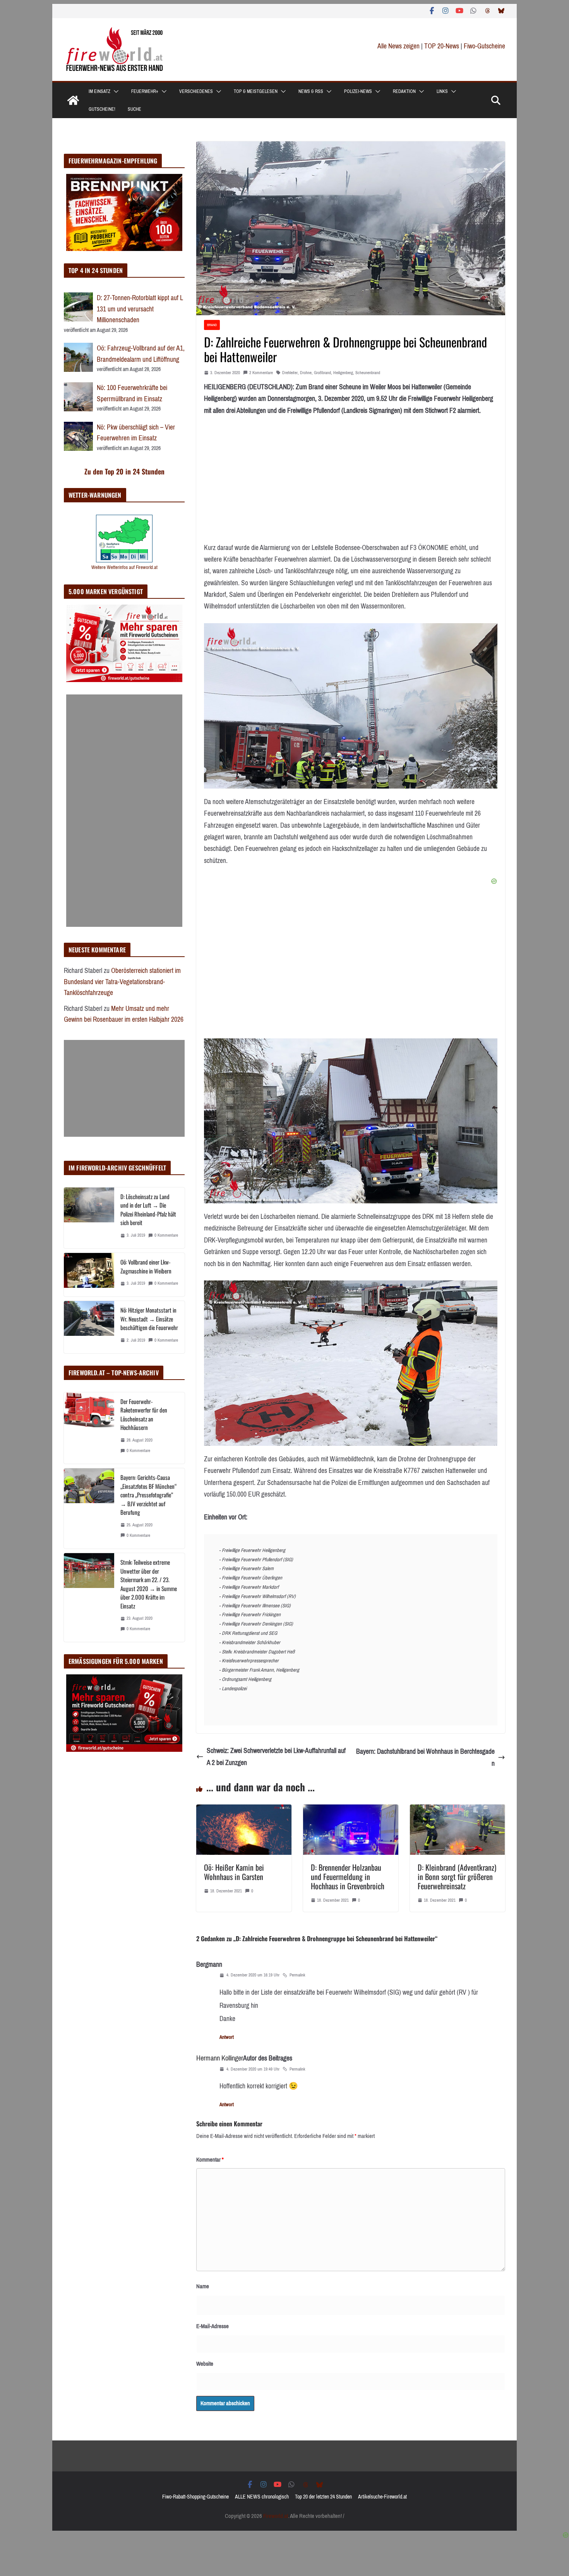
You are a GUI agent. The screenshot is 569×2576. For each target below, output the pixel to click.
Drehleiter (290, 373)
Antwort (227, 2037)
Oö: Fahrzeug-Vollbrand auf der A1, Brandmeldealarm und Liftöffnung (141, 354)
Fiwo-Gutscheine (484, 46)
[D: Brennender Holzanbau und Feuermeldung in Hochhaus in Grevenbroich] (351, 1810)
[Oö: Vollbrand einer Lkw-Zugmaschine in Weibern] (89, 1275)
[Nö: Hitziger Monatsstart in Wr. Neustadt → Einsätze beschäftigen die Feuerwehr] (89, 1327)
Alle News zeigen (398, 46)
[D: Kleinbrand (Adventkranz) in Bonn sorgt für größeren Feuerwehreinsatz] (458, 1810)
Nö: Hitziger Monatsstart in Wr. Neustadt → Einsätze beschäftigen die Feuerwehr (149, 1319)
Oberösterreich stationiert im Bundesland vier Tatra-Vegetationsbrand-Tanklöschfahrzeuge (122, 982)
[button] (115, 91)
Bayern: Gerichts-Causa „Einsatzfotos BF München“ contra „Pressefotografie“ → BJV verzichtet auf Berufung (148, 1495)
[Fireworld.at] (73, 100)
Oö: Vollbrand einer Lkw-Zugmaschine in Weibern (146, 1266)
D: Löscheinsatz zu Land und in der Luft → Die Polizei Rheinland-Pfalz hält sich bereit (148, 1210)
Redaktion (404, 91)
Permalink (297, 1975)
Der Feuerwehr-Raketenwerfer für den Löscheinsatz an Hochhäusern (144, 1414)
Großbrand (322, 373)
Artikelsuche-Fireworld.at (382, 2497)
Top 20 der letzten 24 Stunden (323, 2497)
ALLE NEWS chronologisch (262, 2497)
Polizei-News (358, 91)
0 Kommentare (166, 1235)
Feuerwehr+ (145, 91)
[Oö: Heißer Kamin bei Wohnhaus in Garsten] (244, 1810)
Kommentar (210, 2160)
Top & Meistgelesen (256, 91)
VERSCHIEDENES (196, 91)
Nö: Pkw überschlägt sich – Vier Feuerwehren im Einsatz (136, 433)
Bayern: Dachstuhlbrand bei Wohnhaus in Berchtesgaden (425, 1757)
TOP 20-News (442, 46)
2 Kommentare (261, 373)
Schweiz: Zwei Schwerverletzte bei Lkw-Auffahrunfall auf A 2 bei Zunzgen (276, 1757)
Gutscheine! (102, 109)
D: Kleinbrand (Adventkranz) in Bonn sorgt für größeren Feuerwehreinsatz (457, 1877)
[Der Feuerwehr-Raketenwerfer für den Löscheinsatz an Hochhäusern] (89, 1428)
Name (203, 2286)
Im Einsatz (99, 91)
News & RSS (311, 91)
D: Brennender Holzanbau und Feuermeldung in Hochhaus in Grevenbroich (348, 1877)
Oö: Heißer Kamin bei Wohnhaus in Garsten (234, 1872)
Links (442, 91)
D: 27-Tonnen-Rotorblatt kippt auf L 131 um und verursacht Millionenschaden (140, 309)
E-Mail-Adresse (213, 2326)
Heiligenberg (343, 373)
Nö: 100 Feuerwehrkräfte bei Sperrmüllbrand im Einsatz (132, 393)
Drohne (306, 373)
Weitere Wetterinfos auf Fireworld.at (124, 567)
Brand (212, 325)
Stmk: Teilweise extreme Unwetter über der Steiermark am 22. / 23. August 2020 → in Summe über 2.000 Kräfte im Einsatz (149, 1584)
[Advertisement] (124, 811)
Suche (135, 109)
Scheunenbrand (368, 373)
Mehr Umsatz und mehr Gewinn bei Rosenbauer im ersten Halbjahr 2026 (124, 1014)
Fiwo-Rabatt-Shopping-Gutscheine (195, 2497)
